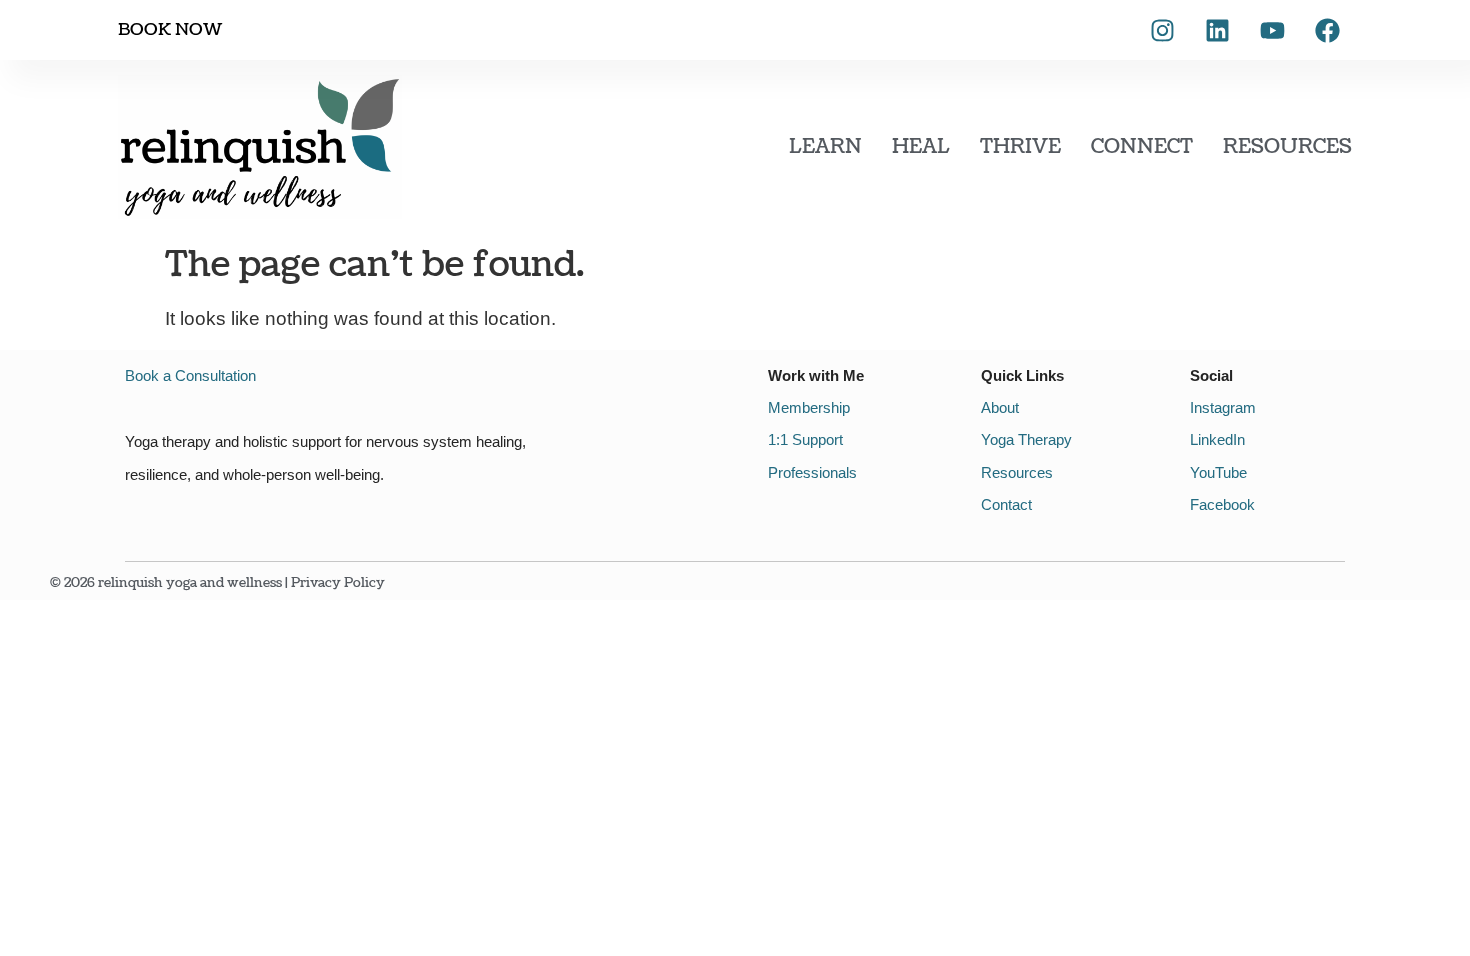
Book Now (170, 29)
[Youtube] (1272, 30)
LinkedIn (1217, 439)
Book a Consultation (190, 375)
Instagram (1223, 407)
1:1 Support (805, 439)
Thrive (1020, 147)
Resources (1287, 147)
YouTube (1218, 472)
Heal (921, 147)
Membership (809, 407)
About (1000, 407)
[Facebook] (1327, 30)
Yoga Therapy (1026, 439)
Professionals (812, 472)
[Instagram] (1162, 30)
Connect (1142, 147)
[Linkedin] (1217, 30)
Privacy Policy (338, 583)
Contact (1006, 504)
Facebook (1222, 504)
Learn (825, 147)
